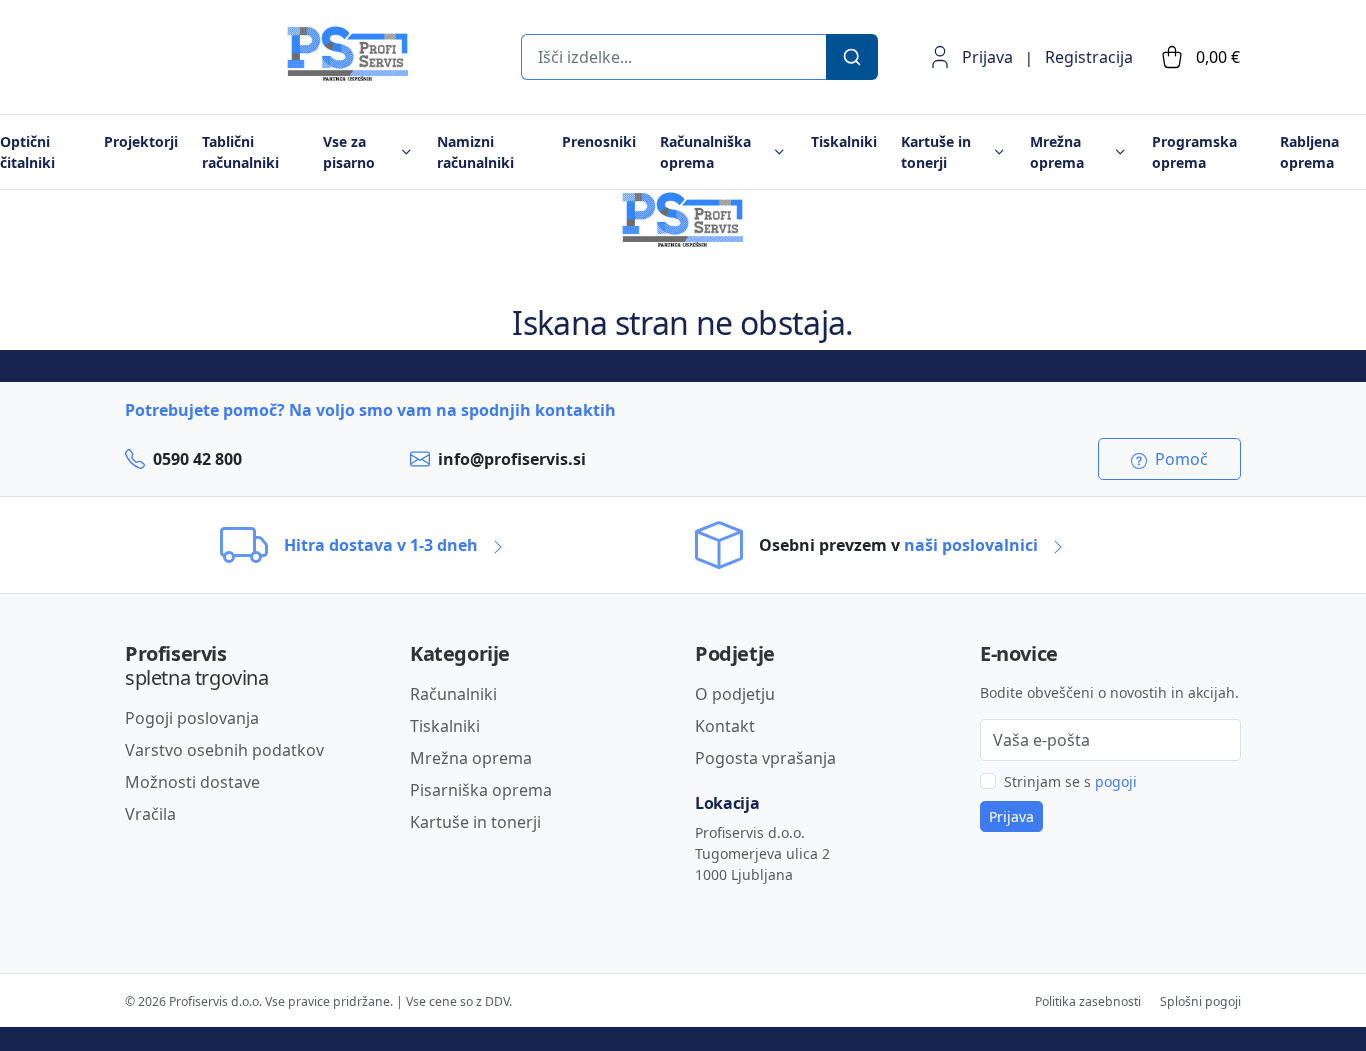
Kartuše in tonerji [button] (936, 152)
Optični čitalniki (27, 152)
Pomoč (1179, 459)
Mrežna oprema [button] (1057, 152)
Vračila (150, 814)
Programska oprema (1194, 152)
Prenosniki (599, 141)
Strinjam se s (1070, 781)
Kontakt (725, 726)
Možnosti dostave (192, 782)
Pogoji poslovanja (192, 718)
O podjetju (735, 694)
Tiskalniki (844, 141)
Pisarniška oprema (481, 790)
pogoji (1116, 781)
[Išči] (852, 57)
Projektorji (141, 141)
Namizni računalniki (475, 152)
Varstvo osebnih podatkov (224, 750)
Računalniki (453, 694)
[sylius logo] (205, 76)
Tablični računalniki (240, 152)
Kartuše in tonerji (475, 822)
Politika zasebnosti (1088, 1001)
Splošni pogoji (1200, 1001)
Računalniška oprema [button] (705, 152)
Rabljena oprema (1309, 152)
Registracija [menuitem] (1089, 57)
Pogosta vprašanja (765, 758)
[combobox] (673, 57)
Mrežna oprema (471, 758)
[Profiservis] (348, 54)
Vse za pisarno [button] (349, 152)
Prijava (987, 57)
